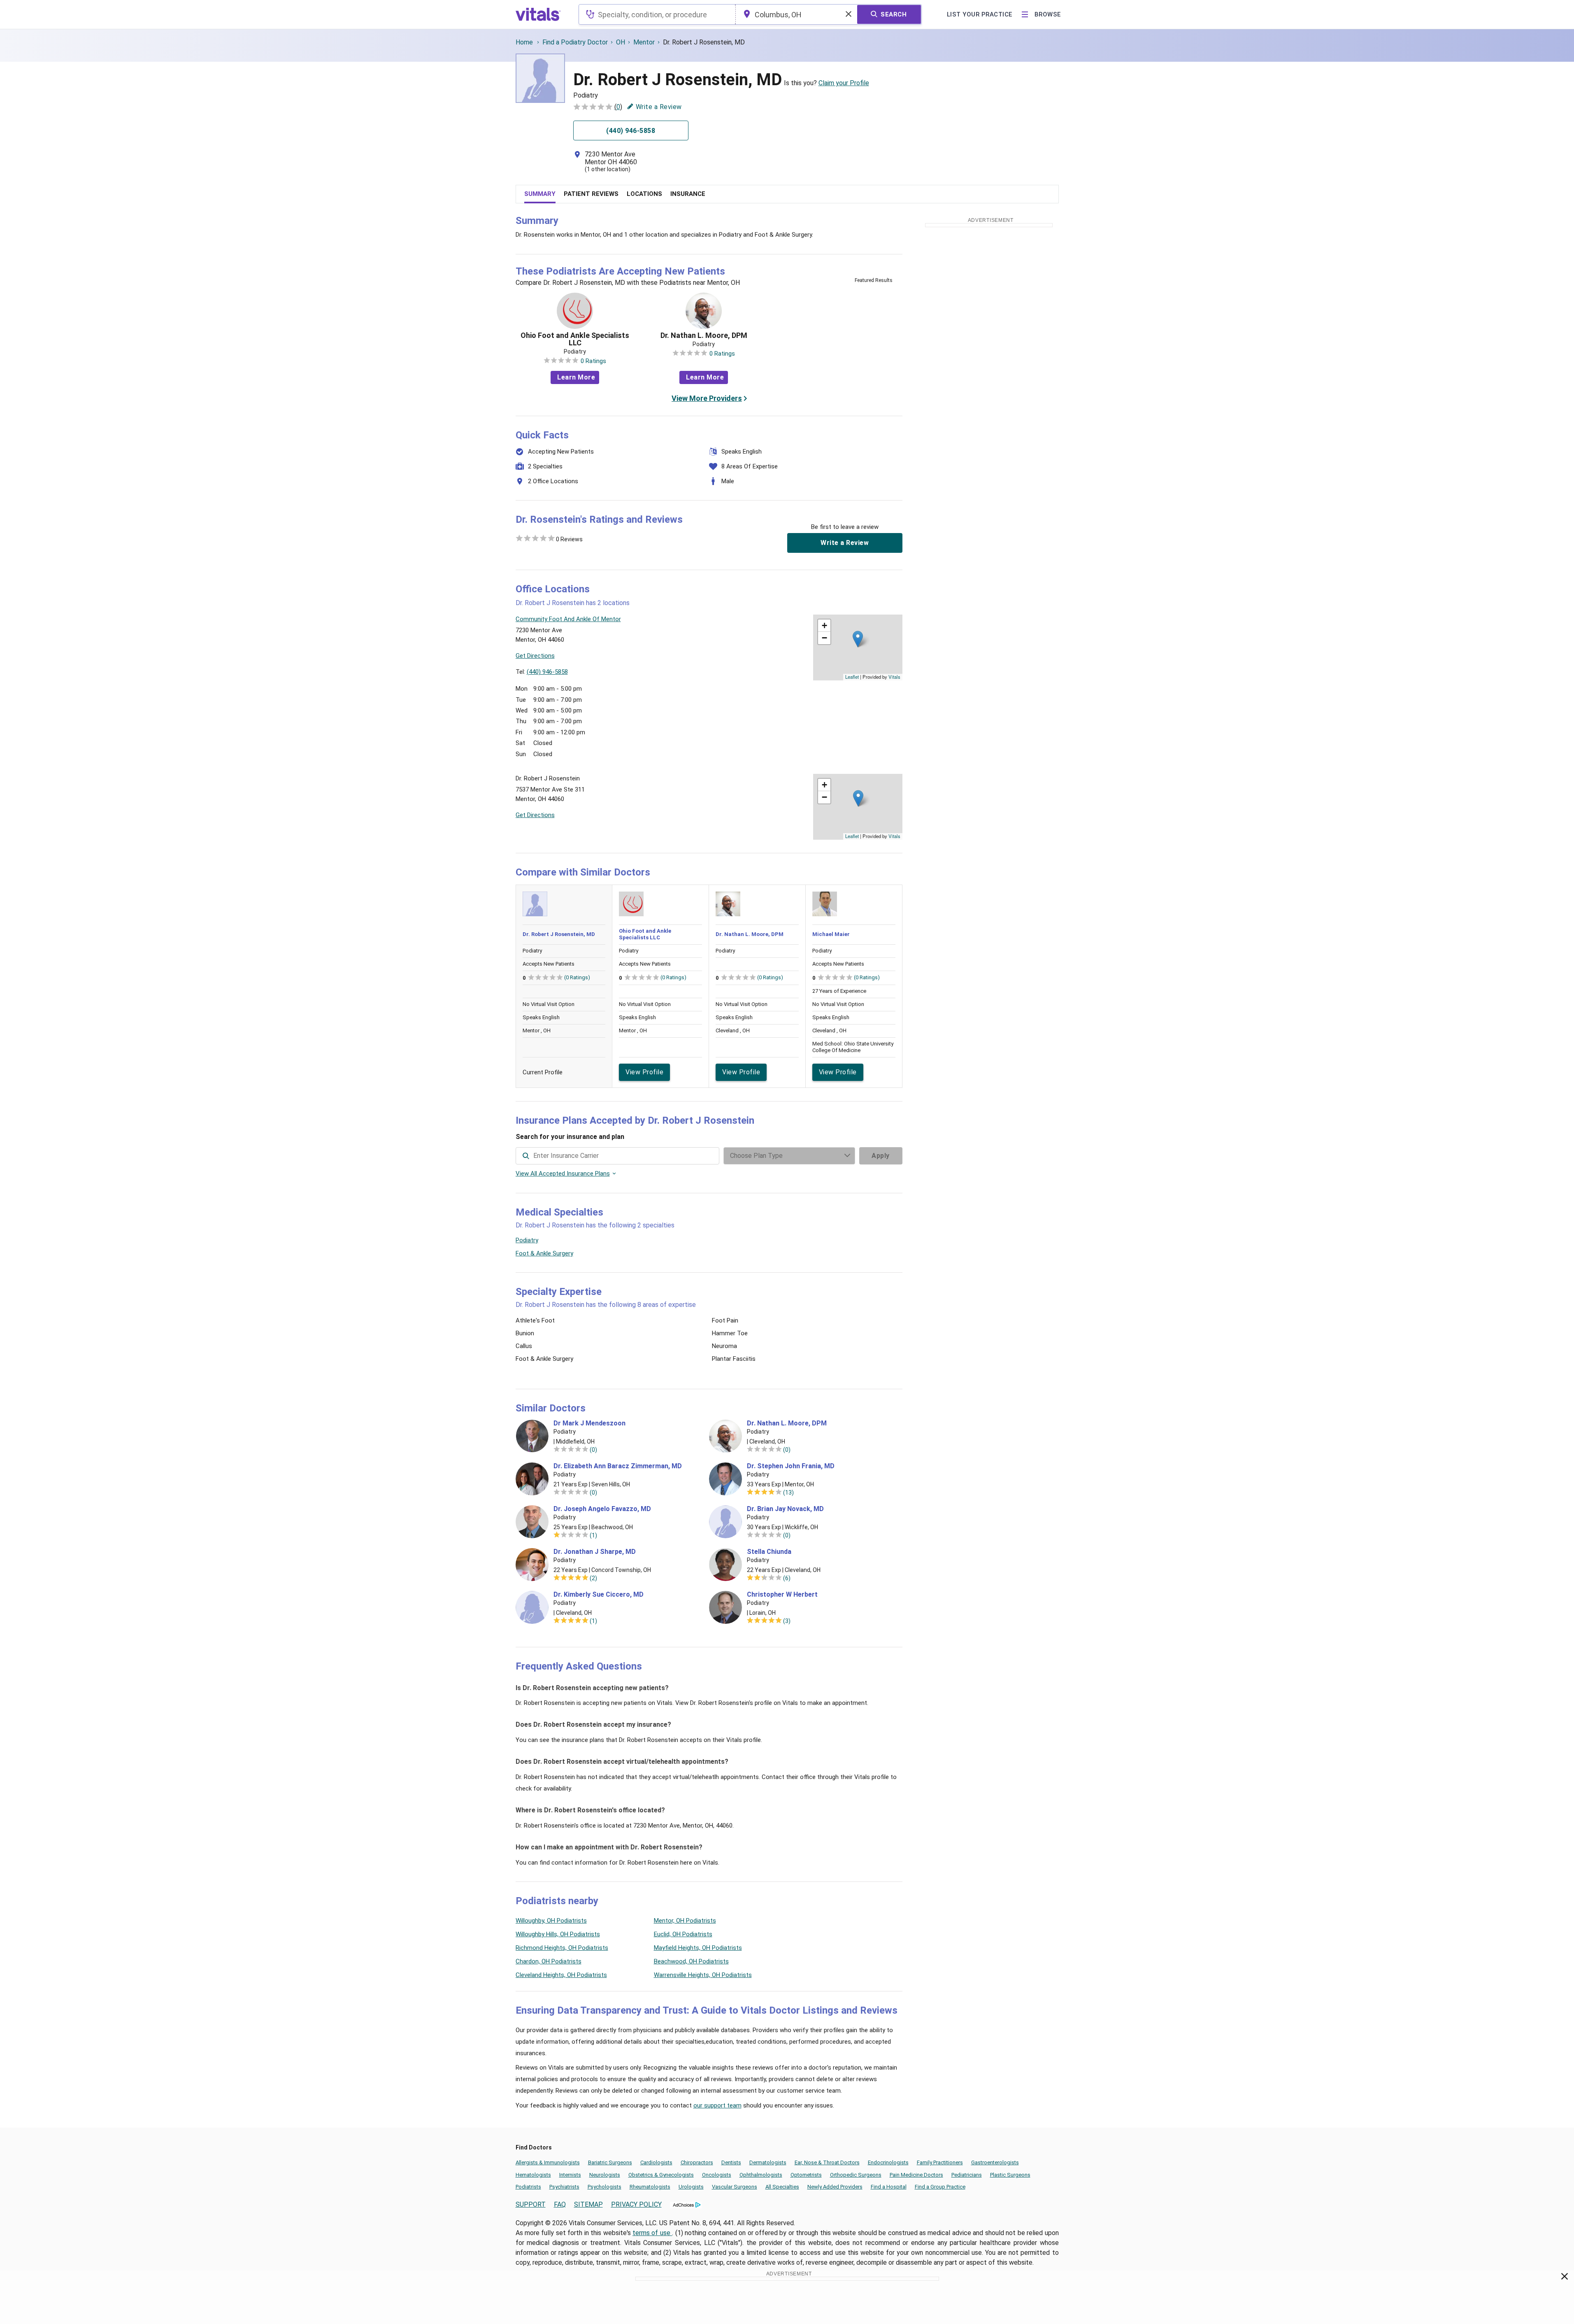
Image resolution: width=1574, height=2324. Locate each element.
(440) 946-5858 (547, 672)
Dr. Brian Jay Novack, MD (785, 1509)
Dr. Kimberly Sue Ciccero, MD (599, 1595)
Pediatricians (967, 2175)
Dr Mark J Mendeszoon (589, 1423)
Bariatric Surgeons (610, 2162)
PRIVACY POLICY (636, 2204)
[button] (858, 639)
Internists (570, 2175)
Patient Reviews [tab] (591, 194)
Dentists (731, 2162)
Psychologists (604, 2187)
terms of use (652, 2233)
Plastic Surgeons (1010, 2175)
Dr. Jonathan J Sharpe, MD (595, 1552)
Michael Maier (831, 934)
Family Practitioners (940, 2162)
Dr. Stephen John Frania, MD (791, 1466)
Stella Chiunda (769, 1552)
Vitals (894, 677)
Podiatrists (528, 2187)
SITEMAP (588, 2204)
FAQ (560, 2204)
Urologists (691, 2187)
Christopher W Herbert (782, 1595)
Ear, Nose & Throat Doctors (827, 2162)
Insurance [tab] (688, 194)
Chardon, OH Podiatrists (549, 1961)
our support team (717, 2105)
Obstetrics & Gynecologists (661, 2175)
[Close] (1565, 2278)
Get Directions (535, 656)
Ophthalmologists (761, 2175)
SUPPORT (531, 2204)
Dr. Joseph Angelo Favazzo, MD (602, 1509)
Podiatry (527, 1240)
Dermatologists (768, 2162)
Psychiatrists (564, 2187)
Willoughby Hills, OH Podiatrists (558, 1934)
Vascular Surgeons (735, 2187)
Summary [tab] (540, 194)
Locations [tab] (644, 194)
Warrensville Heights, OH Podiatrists (703, 1975)
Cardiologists (656, 2162)
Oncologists (717, 2175)
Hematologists (533, 2175)
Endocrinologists (888, 2162)
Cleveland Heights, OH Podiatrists (561, 1975)
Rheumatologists (650, 2187)
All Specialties (782, 2187)
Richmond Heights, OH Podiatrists (562, 1948)
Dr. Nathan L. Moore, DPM (704, 335)
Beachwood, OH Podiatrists (691, 1961)
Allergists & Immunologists (548, 2162)
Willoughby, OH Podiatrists (551, 1921)
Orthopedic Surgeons (856, 2175)
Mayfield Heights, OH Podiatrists (698, 1948)
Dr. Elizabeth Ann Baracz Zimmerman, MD (618, 1466)
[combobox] (657, 14)
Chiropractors (697, 2162)
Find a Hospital (889, 2187)
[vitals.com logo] (538, 14)
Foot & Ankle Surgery (544, 1253)
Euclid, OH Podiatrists (683, 1934)
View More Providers (707, 398)
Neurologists (605, 2175)
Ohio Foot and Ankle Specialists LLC (575, 339)
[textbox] (657, 14)
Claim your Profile (844, 83)
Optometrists (806, 2175)
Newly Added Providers (835, 2187)
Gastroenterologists (995, 2162)
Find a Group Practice (940, 2187)
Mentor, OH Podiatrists (685, 1921)
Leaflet (852, 677)
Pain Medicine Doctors (916, 2175)
